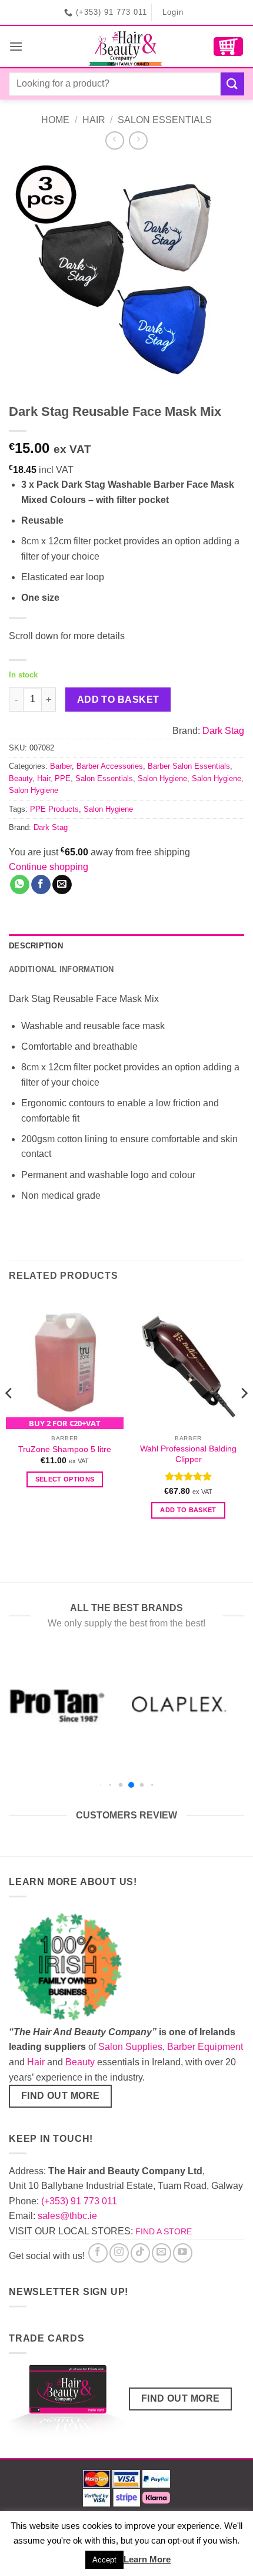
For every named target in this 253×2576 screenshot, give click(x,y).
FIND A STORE (164, 2231)
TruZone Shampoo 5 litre (65, 1449)
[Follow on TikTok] (140, 2253)
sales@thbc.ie (67, 2216)
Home (55, 120)
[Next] (244, 1417)
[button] (16, 46)
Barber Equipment (205, 2047)
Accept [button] (104, 2560)
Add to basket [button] (188, 1510)
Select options (65, 1479)
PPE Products (54, 809)
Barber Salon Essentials (189, 766)
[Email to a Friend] (62, 885)
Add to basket (118, 700)
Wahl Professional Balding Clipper (188, 1454)
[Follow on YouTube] (183, 2253)
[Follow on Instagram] (119, 2253)
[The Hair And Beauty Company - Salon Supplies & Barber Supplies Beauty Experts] (127, 47)
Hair (94, 120)
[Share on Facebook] (41, 885)
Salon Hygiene (162, 778)
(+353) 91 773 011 (79, 2201)
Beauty (21, 778)
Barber (61, 766)
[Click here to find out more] (68, 2403)
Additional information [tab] (61, 969)
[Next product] (114, 140)
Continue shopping (49, 867)
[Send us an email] (162, 2253)
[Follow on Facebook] (98, 2253)
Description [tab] (36, 946)
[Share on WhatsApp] (20, 885)
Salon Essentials (165, 120)
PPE (63, 778)
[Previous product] (138, 140)
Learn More (147, 2559)
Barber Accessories (110, 766)
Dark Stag (223, 731)
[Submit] (232, 84)
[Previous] (9, 1417)
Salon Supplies (130, 2047)
